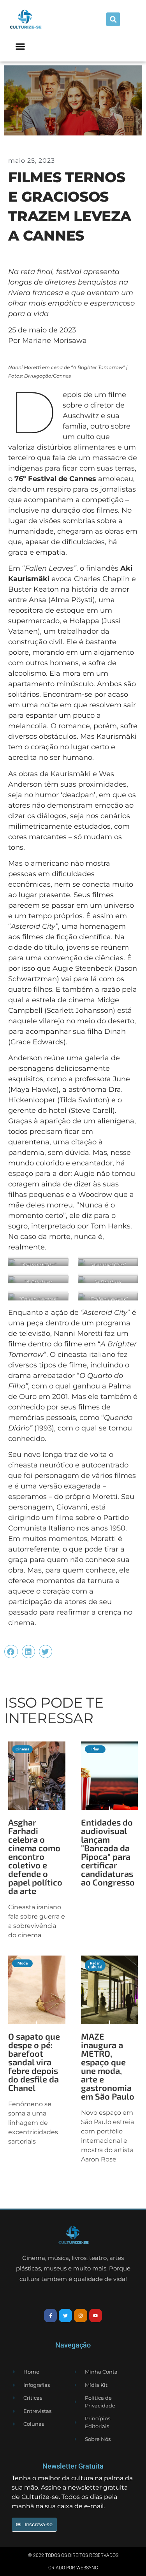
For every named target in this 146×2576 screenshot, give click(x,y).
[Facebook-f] (51, 2316)
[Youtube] (96, 2316)
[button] (113, 19)
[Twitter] (65, 2316)
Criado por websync (73, 2568)
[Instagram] (81, 2316)
